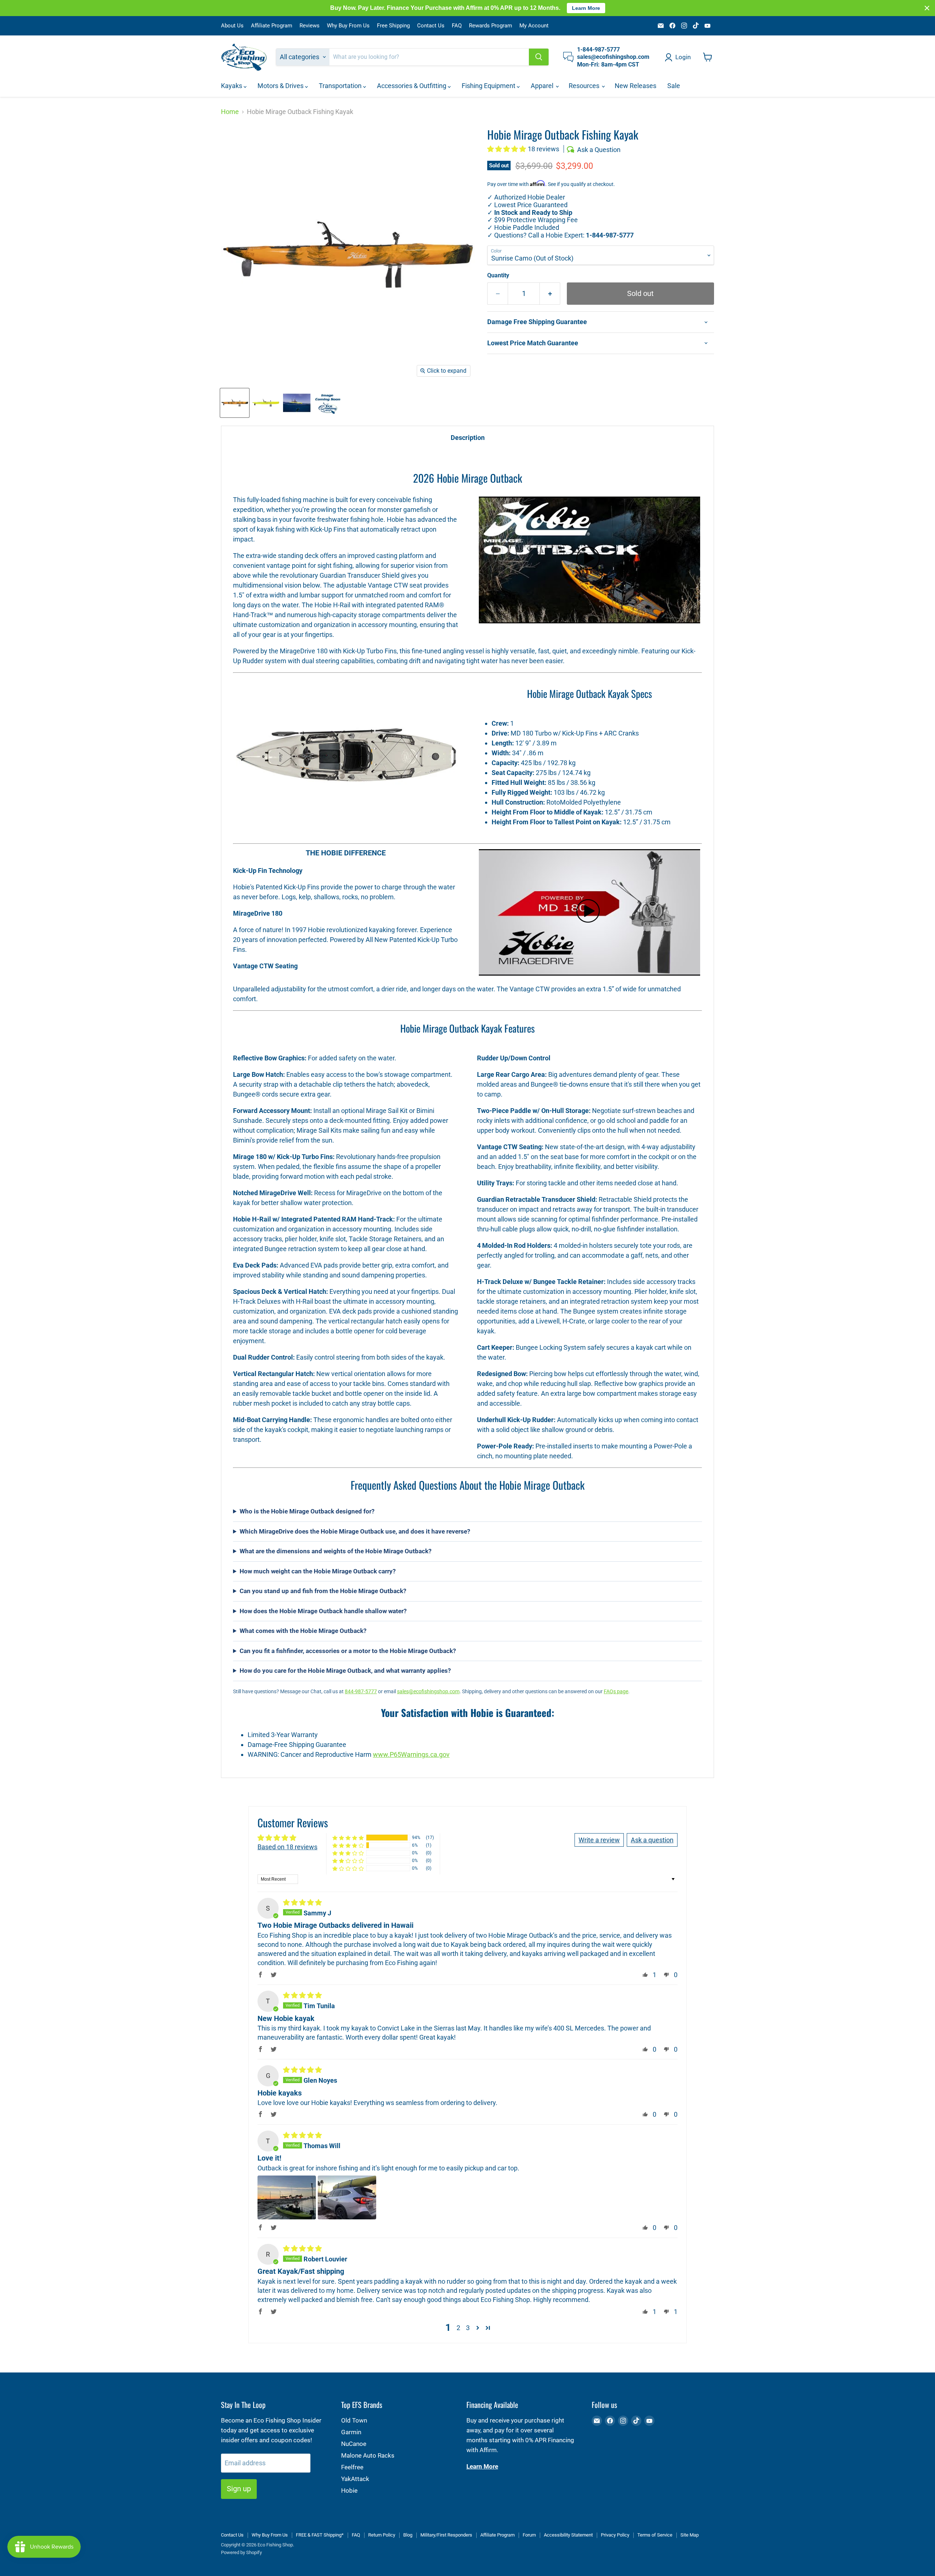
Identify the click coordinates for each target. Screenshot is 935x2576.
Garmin (351, 2432)
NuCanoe (354, 2444)
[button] (507, 149)
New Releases (636, 86)
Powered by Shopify (241, 2552)
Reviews (310, 26)
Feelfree (352, 2467)
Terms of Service (655, 2535)
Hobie (349, 2490)
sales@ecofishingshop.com (428, 1691)
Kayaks (232, 86)
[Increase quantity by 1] (550, 294)
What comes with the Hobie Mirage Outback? (303, 1631)
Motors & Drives (281, 86)
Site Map (690, 2535)
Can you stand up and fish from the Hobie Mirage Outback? (323, 1591)
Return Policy (382, 2535)
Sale (674, 86)
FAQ (457, 26)
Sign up (239, 2489)
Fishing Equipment (489, 86)
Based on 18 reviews (287, 1847)
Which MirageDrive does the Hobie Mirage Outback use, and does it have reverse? (355, 1531)
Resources (585, 86)
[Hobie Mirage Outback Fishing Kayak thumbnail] (235, 403)
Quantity (498, 276)
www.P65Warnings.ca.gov (411, 1754)
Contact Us (431, 26)
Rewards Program (491, 26)
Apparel (543, 86)
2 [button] (458, 2328)
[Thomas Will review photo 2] (347, 2197)
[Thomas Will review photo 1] (287, 2197)
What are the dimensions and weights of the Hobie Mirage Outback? (335, 1551)
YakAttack (355, 2479)
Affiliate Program (272, 26)
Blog (408, 2535)
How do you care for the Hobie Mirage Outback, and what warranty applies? (345, 1671)
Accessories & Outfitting (412, 86)
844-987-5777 (361, 1691)
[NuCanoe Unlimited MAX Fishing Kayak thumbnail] (328, 403)
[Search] (539, 57)
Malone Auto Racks (368, 2455)
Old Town (354, 2420)
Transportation (341, 86)
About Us (232, 26)
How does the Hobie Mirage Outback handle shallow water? (323, 1611)
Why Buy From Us (348, 26)
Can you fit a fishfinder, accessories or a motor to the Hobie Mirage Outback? (348, 1651)
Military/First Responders (446, 2535)
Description (468, 438)
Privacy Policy (615, 2535)
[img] (302, 1902)
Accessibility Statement (568, 2535)
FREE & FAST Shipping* (320, 2535)
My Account (534, 26)
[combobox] (429, 57)
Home (230, 112)
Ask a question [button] (652, 1840)
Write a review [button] (599, 1840)
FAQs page (616, 1691)
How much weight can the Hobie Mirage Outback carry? (318, 1571)
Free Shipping (393, 26)
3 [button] (468, 2328)
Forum (529, 2535)
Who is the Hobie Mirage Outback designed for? (307, 1511)
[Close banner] (927, 8)
